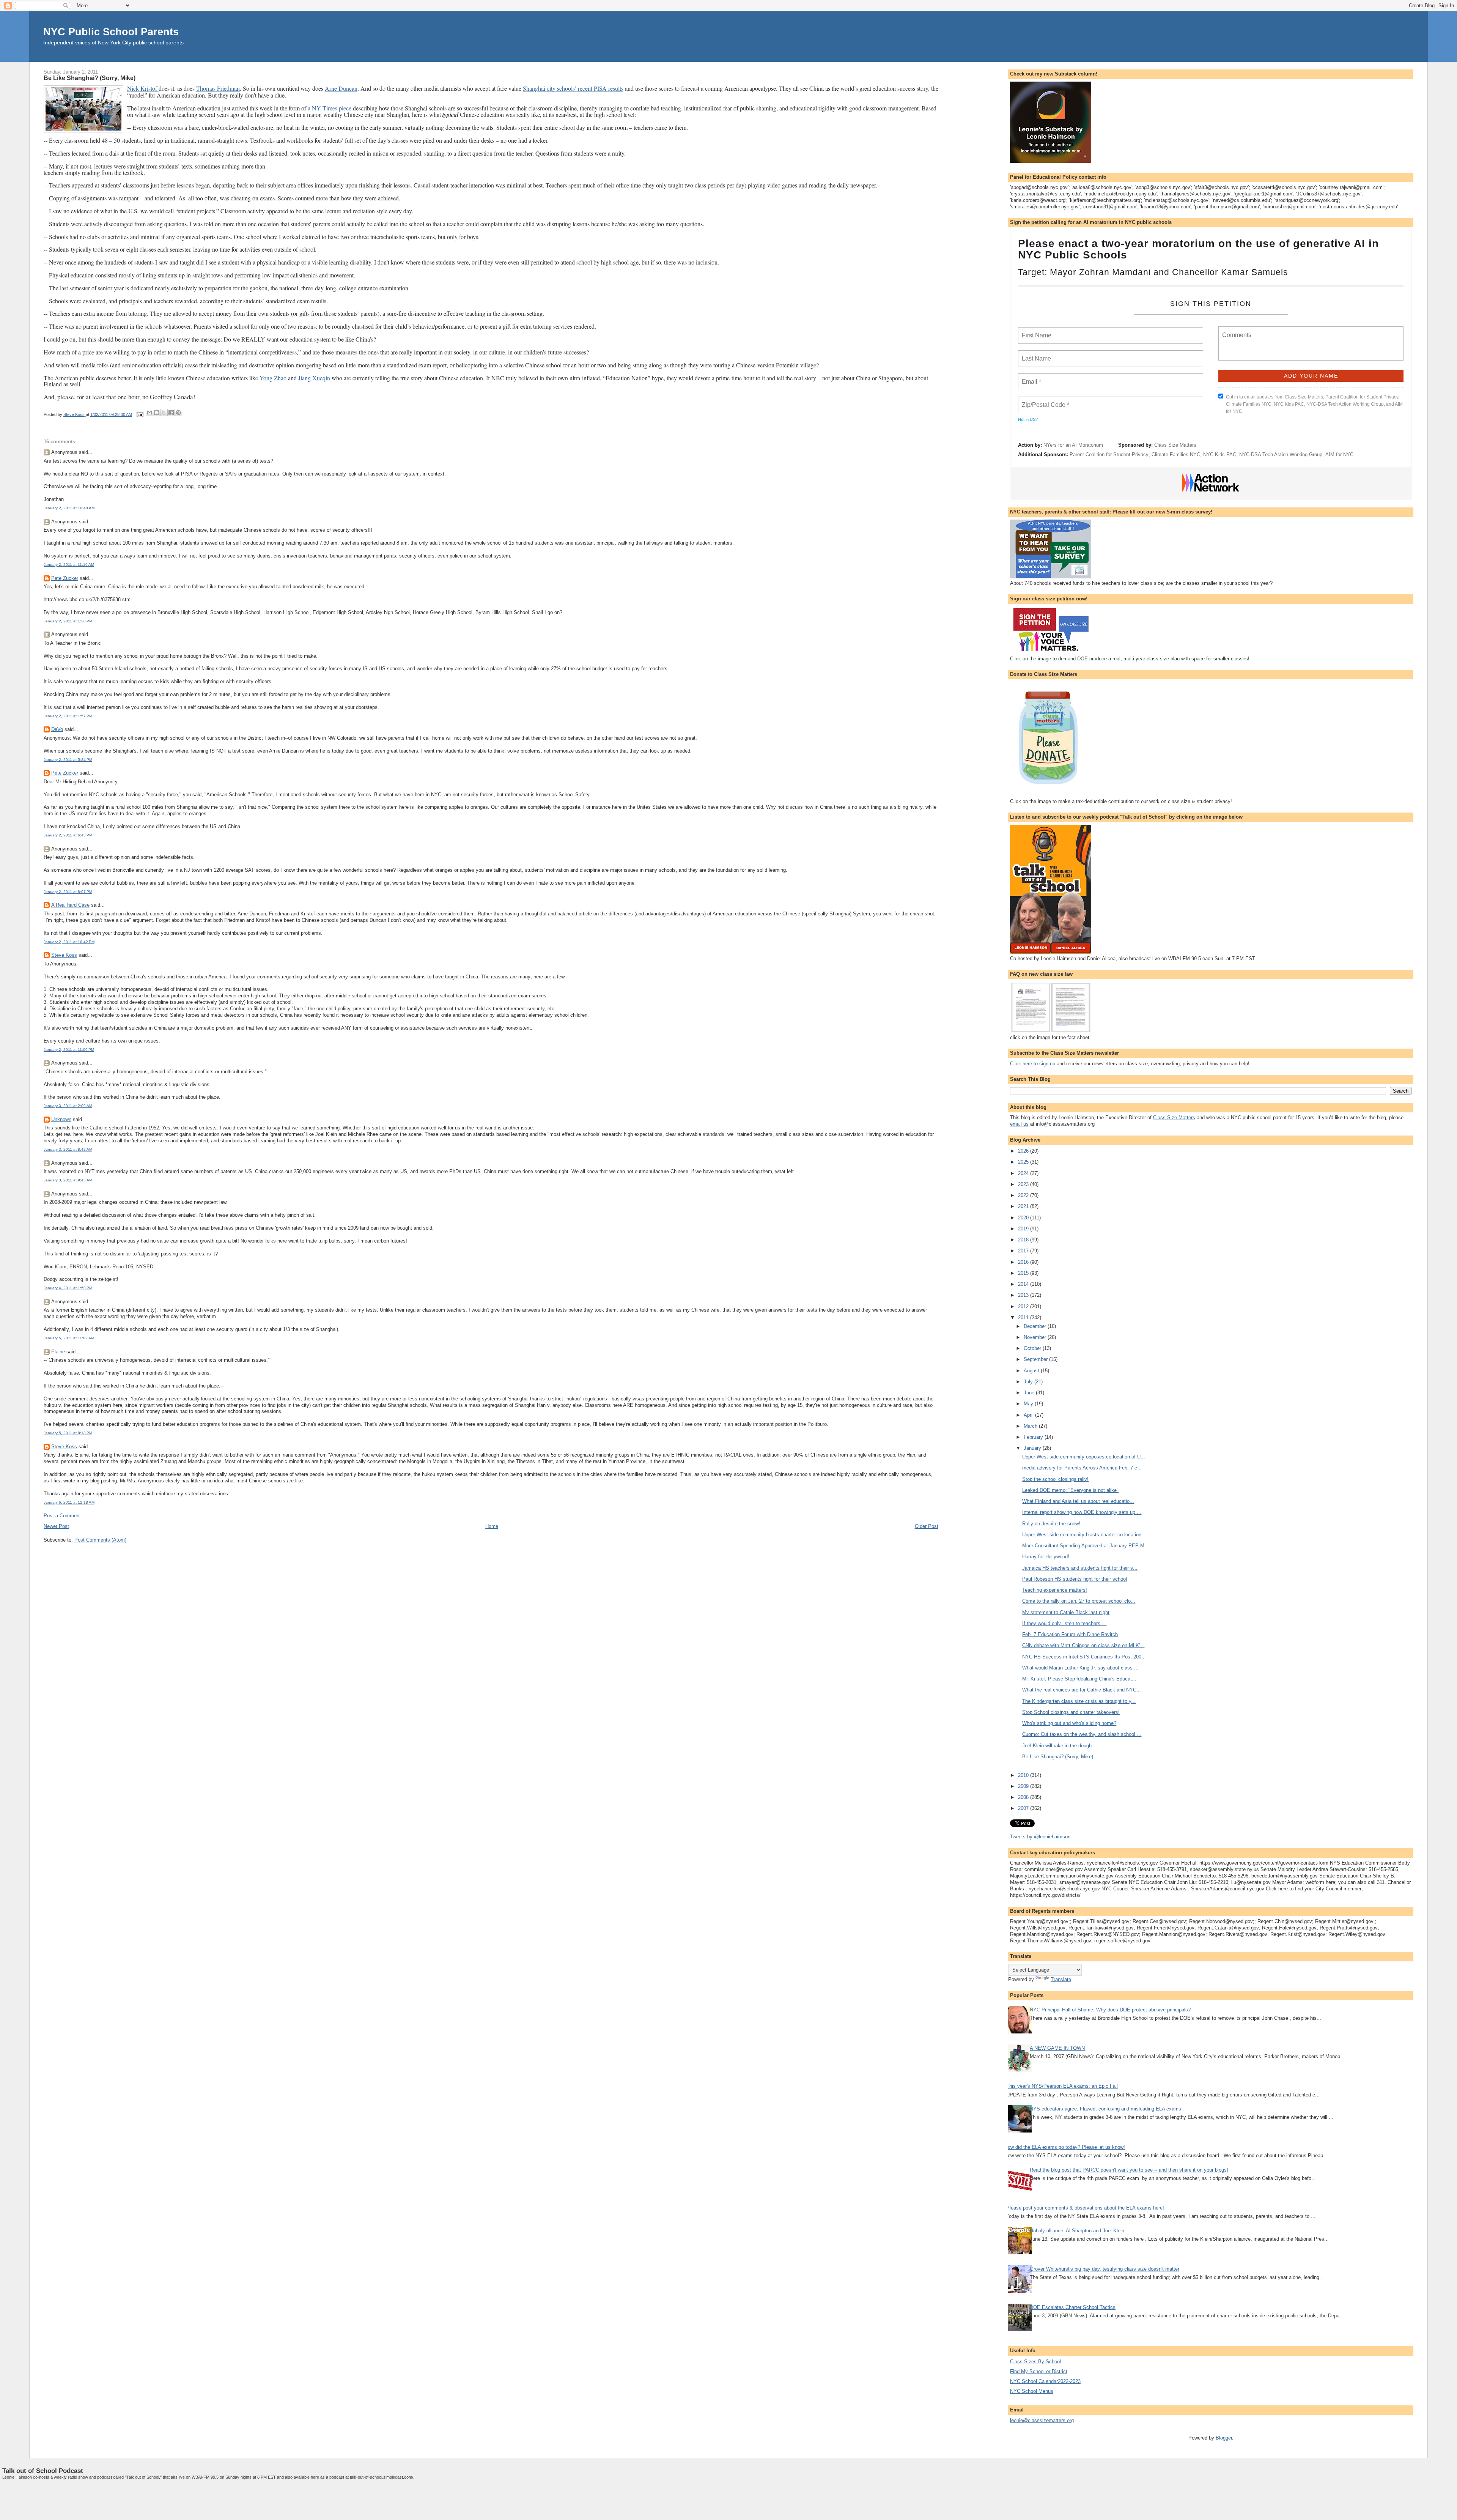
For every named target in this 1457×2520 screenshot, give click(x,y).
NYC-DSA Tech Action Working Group (1281, 454)
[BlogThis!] (157, 413)
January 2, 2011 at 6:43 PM (68, 835)
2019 (1024, 1229)
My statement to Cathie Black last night (1066, 1612)
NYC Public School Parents (111, 32)
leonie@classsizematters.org (1042, 2420)
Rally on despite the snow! (1051, 1524)
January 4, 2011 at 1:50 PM (68, 1288)
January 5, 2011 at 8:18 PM (68, 1433)
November (1036, 1337)
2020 (1024, 1218)
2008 (1024, 1797)
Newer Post (56, 1526)
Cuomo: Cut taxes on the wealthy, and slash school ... (1082, 1734)
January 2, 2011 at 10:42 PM (69, 942)
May (1029, 1404)
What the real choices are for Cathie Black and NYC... (1082, 1690)
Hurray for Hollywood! (1046, 1557)
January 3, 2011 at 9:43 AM (68, 1180)
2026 (1024, 1151)
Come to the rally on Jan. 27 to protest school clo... (1079, 1601)
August (1032, 1371)
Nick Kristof (143, 88)
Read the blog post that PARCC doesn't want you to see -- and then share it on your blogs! (1129, 2170)
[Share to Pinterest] (178, 413)
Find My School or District (1039, 2371)
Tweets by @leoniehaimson (1040, 1837)
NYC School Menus (1032, 2391)
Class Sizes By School (1035, 2362)
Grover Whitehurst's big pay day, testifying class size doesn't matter (1105, 2269)
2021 (1024, 1206)
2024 (1024, 1173)
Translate (1061, 1979)
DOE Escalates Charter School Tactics (1073, 2307)
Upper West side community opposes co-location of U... (1084, 1457)
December (1036, 1326)
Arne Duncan (341, 88)
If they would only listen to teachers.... (1064, 1623)
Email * (1031, 377)
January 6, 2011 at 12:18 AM (69, 1502)
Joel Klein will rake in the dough (1057, 1746)
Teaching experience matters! (1055, 1590)
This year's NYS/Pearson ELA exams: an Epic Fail (1062, 2086)
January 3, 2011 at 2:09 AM (68, 1106)
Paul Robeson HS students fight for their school (1075, 1579)
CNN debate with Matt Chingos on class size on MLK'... (1083, 1645)
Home (492, 1526)
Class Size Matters (1175, 445)
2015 (1024, 1273)
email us (1019, 1124)
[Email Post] (140, 414)
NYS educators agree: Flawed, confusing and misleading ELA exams (1105, 2109)
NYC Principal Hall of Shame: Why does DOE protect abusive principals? (1110, 2010)
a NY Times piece (330, 108)
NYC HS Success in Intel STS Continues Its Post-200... (1084, 1657)
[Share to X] (164, 413)
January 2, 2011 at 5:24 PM (68, 760)
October (1033, 1348)
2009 (1024, 1786)
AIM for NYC (1339, 454)
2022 (1024, 1195)
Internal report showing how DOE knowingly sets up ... (1082, 1512)
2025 (1024, 1162)
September (1036, 1359)
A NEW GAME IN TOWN (1057, 2048)
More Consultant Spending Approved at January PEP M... (1086, 1546)
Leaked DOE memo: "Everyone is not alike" (1070, 1490)
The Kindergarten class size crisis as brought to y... (1079, 1701)
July (1029, 1382)
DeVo (57, 729)
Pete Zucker (65, 578)
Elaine (58, 1352)
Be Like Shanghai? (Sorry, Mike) (1058, 1757)
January (1033, 1448)
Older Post (927, 1526)
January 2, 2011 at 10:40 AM (69, 508)
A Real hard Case (70, 905)
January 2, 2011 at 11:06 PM (69, 1050)
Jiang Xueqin (314, 378)
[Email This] (149, 413)
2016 (1024, 1262)
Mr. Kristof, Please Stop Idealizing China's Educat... (1079, 1679)
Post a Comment (62, 1516)
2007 (1024, 1808)
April (1029, 1415)
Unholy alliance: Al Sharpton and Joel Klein (1077, 2231)
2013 (1024, 1295)
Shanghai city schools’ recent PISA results (573, 88)
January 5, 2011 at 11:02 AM (69, 1338)
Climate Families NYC (1176, 454)
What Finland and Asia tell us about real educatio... (1078, 1501)
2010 (1024, 1775)
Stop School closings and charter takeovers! (1071, 1712)
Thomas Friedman (218, 88)
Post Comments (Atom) (100, 1540)
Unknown (61, 1119)
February (1034, 1437)
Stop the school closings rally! (1055, 1479)
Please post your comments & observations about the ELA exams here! (1085, 2208)
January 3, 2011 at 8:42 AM (68, 1149)
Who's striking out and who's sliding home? (1069, 1723)
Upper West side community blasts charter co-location (1082, 1535)
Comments (1236, 330)
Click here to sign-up (1033, 1064)
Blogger (1224, 2438)
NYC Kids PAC (1220, 454)
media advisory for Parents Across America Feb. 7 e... (1082, 1468)
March (1031, 1426)
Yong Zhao (273, 378)
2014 (1024, 1284)
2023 (1024, 1184)
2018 (1024, 1240)
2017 (1024, 1251)
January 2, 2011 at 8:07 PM (68, 892)
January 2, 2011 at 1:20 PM (68, 621)
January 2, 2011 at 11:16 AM (69, 565)
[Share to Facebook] (171, 413)
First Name (1036, 331)
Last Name (1035, 354)
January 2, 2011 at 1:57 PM (68, 716)
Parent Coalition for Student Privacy (1109, 454)
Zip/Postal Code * (1044, 400)
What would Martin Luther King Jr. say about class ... (1080, 1668)
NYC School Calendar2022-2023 (1045, 2381)
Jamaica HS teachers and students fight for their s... (1080, 1568)
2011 (1024, 1317)
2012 (1024, 1306)
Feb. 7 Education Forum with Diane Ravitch (1070, 1634)
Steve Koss (64, 955)
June (1030, 1393)
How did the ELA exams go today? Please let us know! (1065, 2147)
